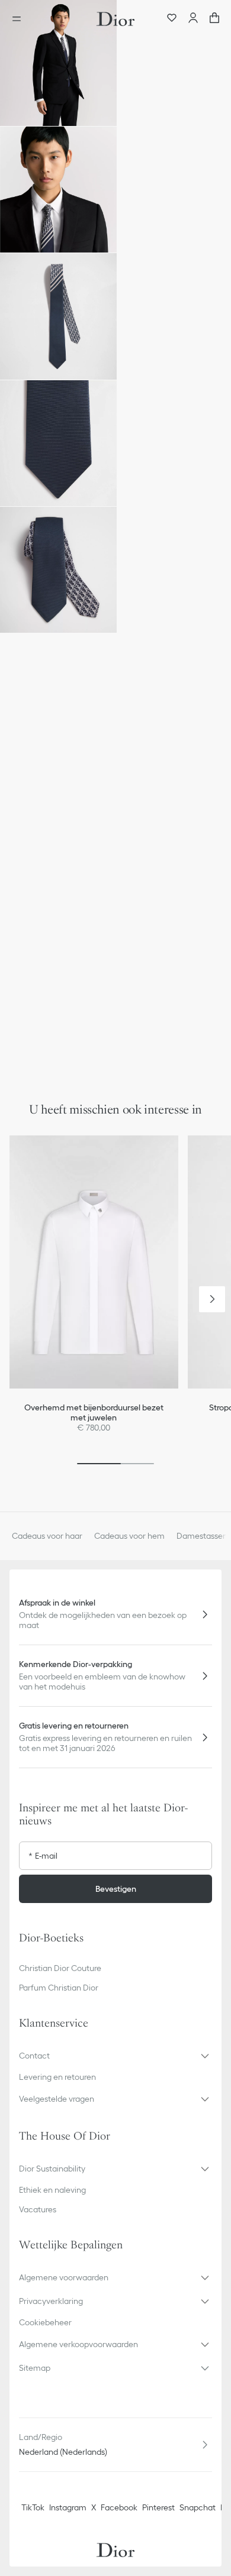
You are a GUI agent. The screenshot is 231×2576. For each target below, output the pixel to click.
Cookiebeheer (45, 2322)
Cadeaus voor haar (47, 1536)
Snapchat (198, 2507)
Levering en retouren (57, 2077)
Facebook (119, 2507)
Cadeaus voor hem (129, 1536)
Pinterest (158, 2507)
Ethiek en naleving (52, 2190)
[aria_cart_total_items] (214, 19)
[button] (58, 63)
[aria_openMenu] (20, 19)
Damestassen (202, 1536)
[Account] (193, 19)
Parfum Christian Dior (59, 1988)
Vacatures (38, 2209)
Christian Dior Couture (60, 1968)
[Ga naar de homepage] (115, 19)
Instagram (68, 2507)
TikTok (33, 2507)
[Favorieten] (172, 19)
